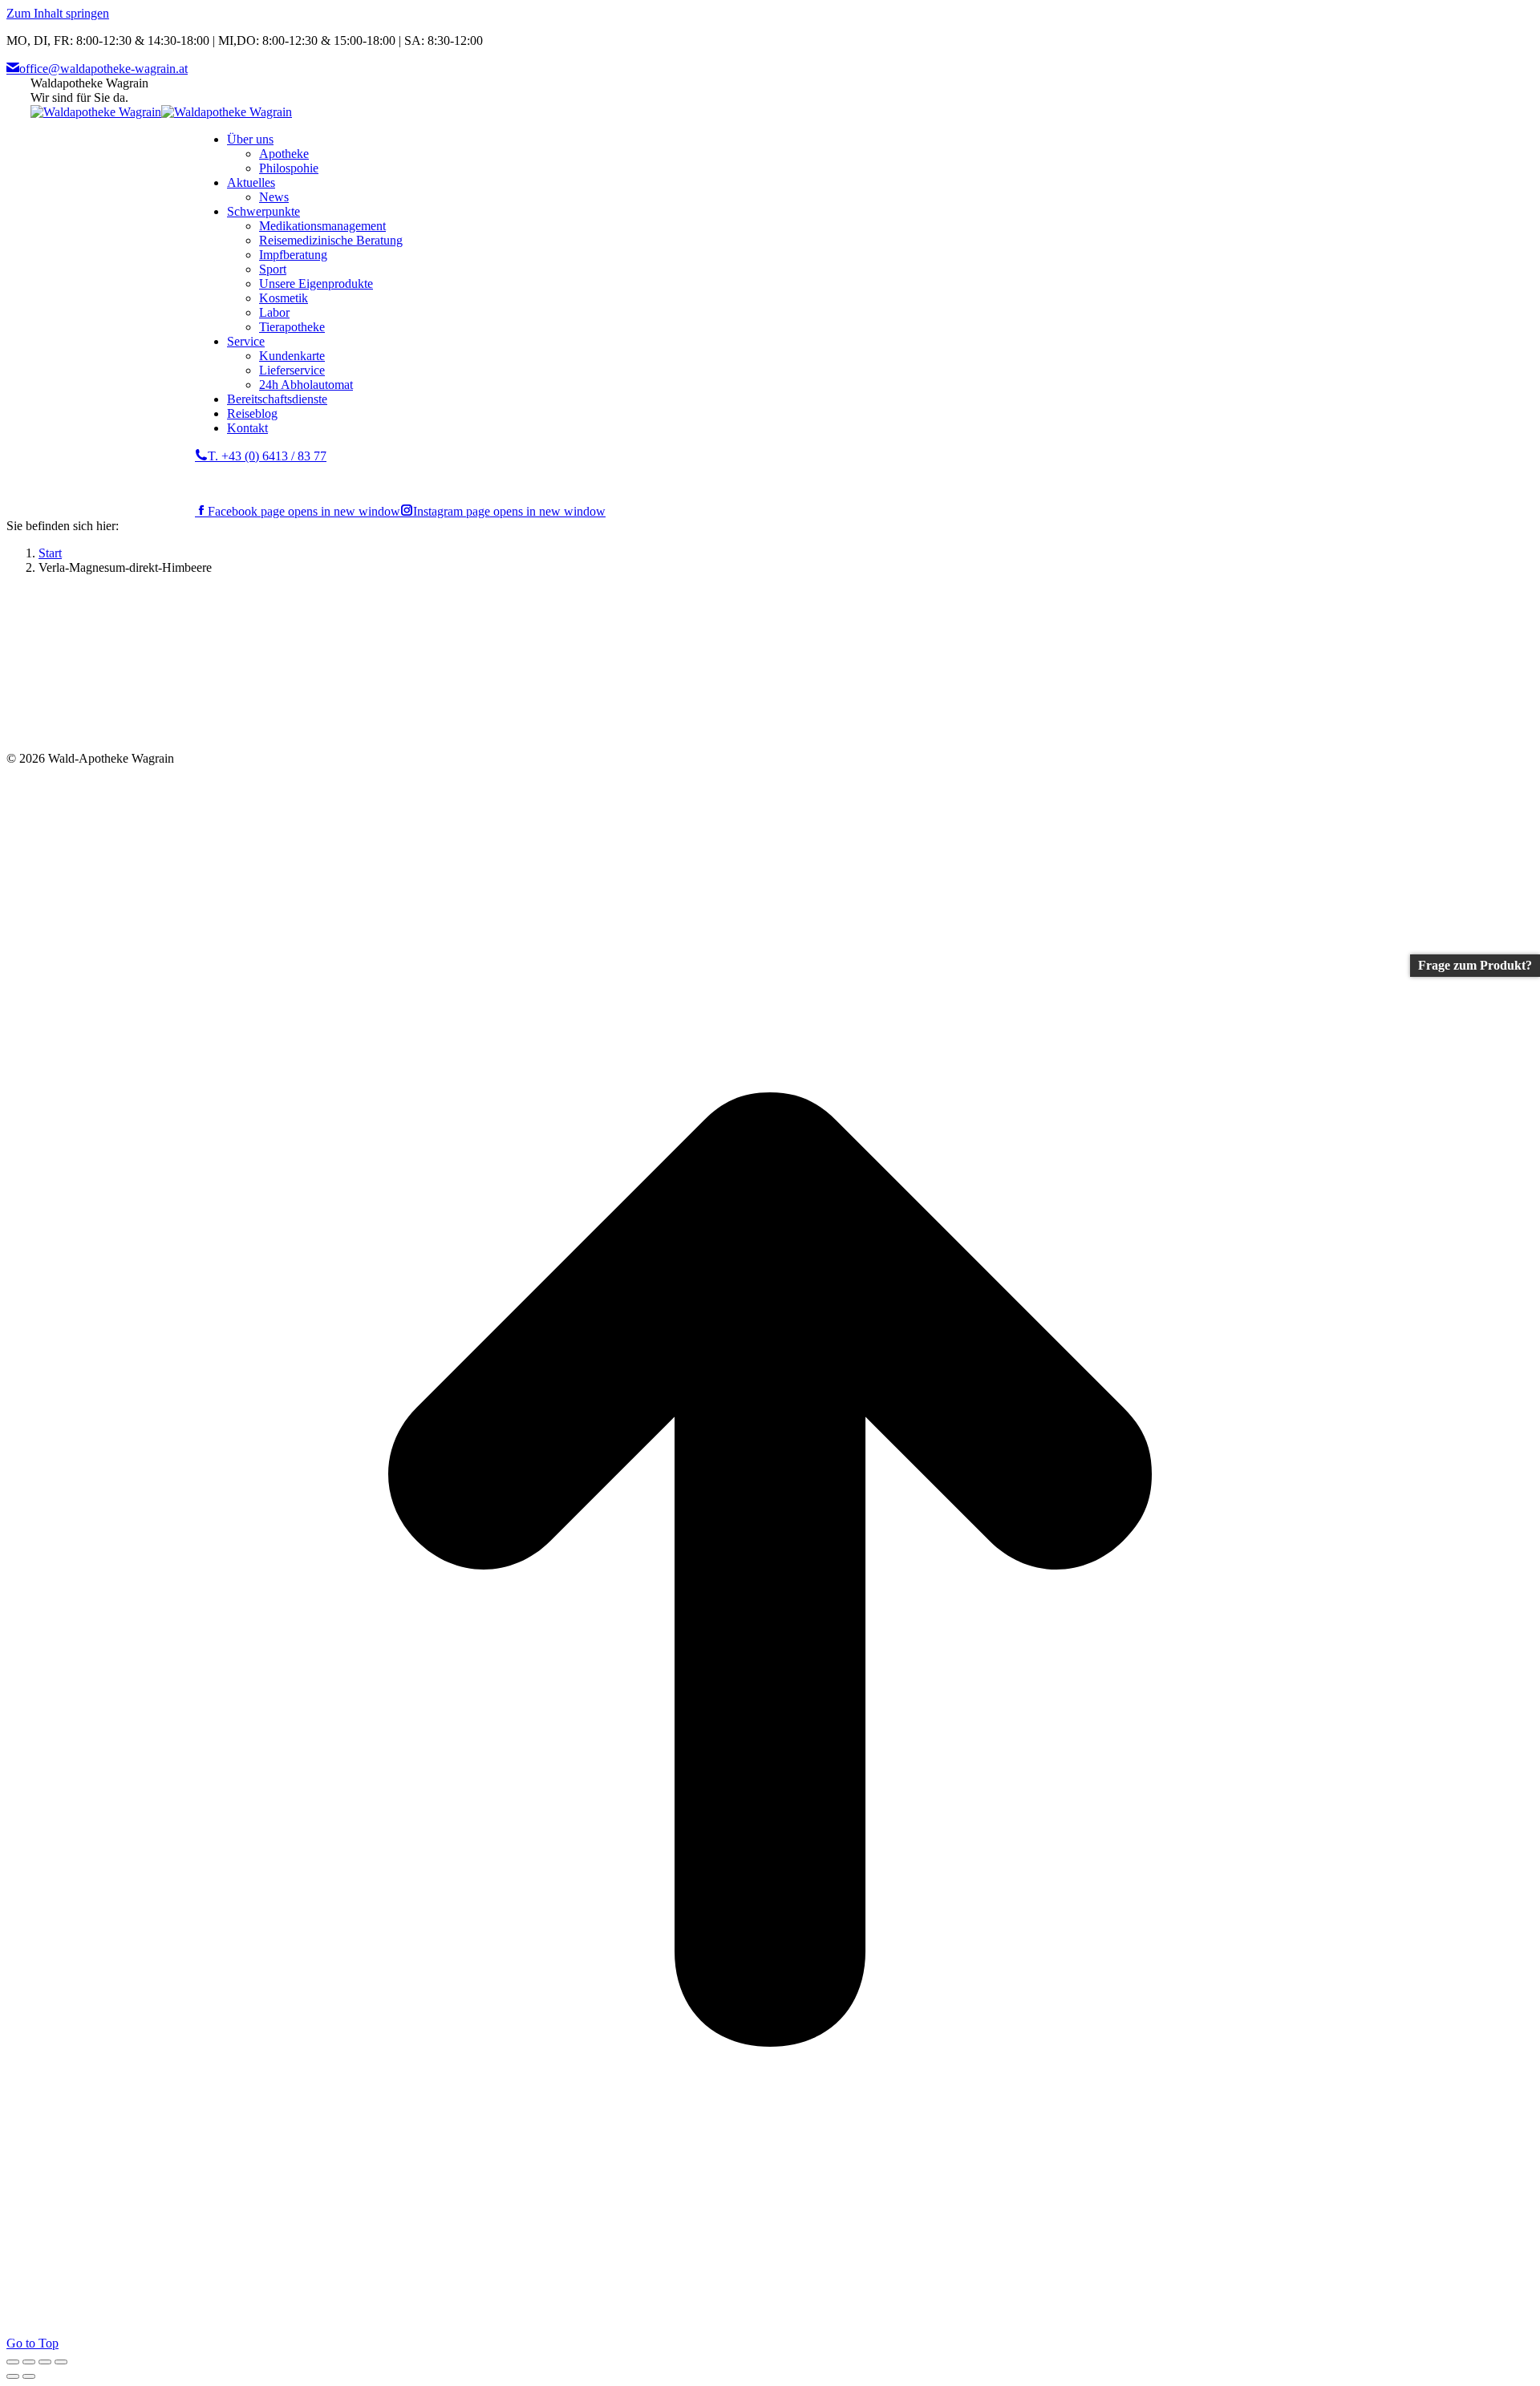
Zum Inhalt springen (58, 13)
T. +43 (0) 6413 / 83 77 (267, 456)
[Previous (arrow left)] (13, 2376)
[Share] (29, 2362)
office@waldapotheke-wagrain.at (103, 69)
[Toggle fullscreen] (45, 2362)
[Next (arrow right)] (29, 2376)
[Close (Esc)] (13, 2362)
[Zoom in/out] (61, 2362)
